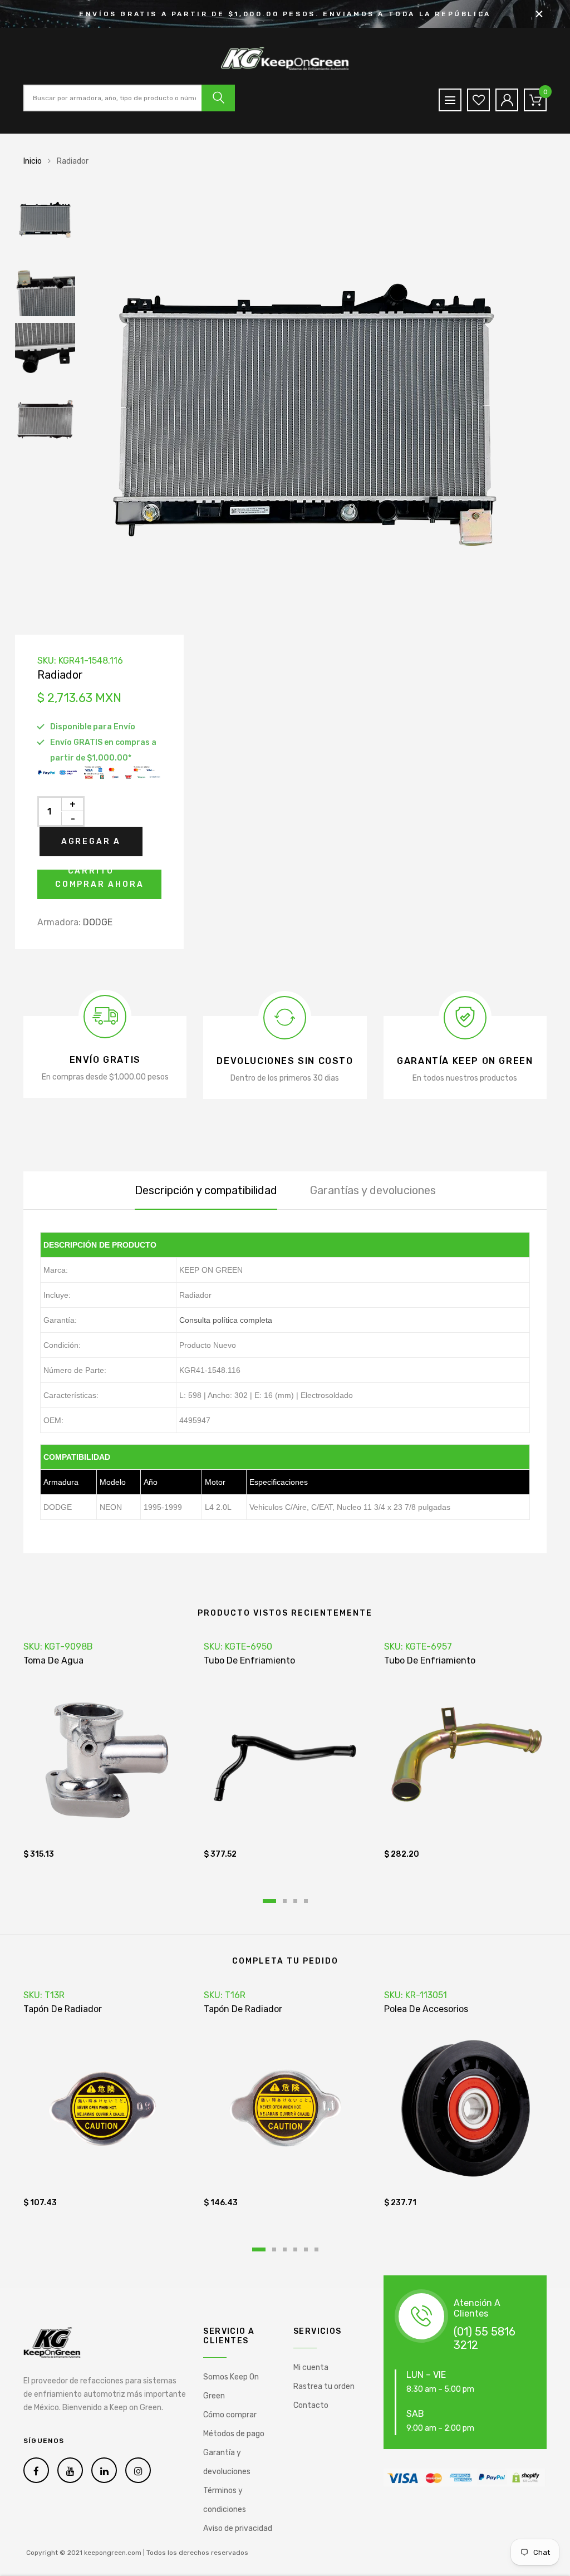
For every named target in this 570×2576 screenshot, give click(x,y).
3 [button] (295, 1901)
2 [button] (285, 1901)
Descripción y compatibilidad (206, 1190)
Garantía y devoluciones (227, 2462)
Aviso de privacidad (238, 2528)
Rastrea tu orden (324, 2386)
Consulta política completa (226, 1320)
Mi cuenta (311, 2368)
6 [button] (316, 2249)
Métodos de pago (234, 2434)
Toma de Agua (53, 1660)
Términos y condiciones (225, 2500)
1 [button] (269, 1901)
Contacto (311, 2405)
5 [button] (306, 2249)
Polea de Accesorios (426, 2009)
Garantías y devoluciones (373, 1190)
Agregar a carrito (91, 847)
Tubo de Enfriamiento (249, 1660)
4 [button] (306, 1901)
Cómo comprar (230, 2415)
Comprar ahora (99, 884)
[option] (318, 412)
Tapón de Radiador (63, 2009)
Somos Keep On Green (231, 2386)
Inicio (33, 161)
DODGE (98, 922)
